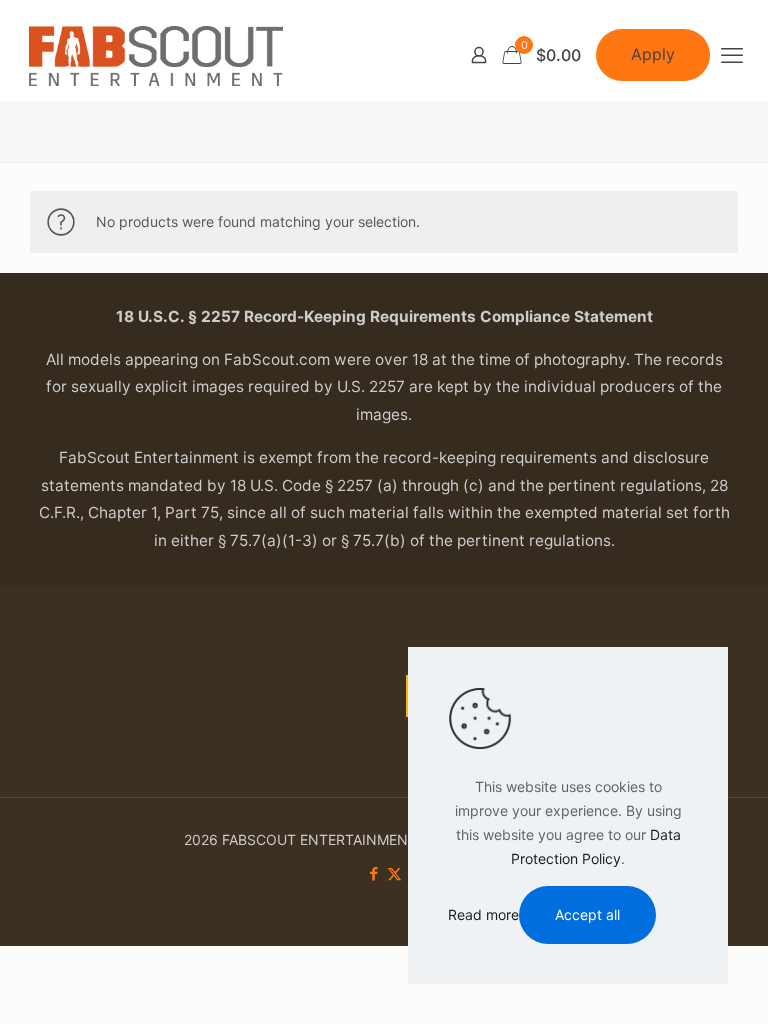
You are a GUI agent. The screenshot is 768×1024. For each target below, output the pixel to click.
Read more (483, 914)
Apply (653, 54)
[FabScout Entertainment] (156, 55)
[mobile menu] (732, 55)
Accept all (587, 914)
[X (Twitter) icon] (394, 873)
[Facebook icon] (373, 873)
